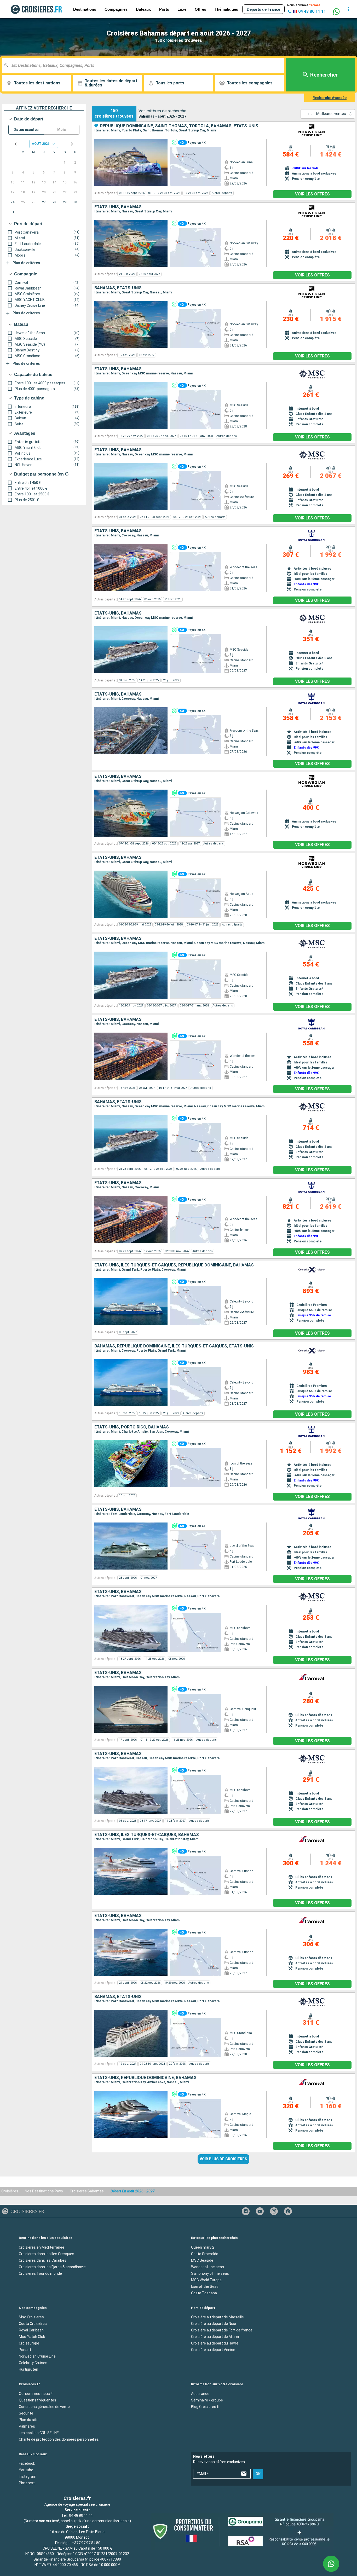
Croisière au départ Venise (213, 2350)
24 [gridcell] (13, 202)
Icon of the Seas (205, 2286)
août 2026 (41, 144)
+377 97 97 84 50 (86, 2543)
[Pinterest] (288, 2211)
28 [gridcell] (54, 202)
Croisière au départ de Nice (214, 2324)
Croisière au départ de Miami (215, 2337)
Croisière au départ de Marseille (217, 2317)
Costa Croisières (33, 2324)
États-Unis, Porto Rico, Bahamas (132, 1427)
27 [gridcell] (44, 202)
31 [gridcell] (13, 212)
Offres (200, 9)
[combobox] (145, 65)
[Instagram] (274, 2211)
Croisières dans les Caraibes (43, 2260)
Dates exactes (26, 130)
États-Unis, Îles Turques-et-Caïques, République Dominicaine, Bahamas (174, 1265)
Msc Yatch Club (32, 2337)
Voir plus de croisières (223, 2159)
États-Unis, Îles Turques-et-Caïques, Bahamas (147, 1835)
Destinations (85, 9)
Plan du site (29, 2420)
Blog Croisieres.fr (205, 2407)
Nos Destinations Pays (44, 2191)
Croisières (10, 2191)
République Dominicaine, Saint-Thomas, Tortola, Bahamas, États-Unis (179, 126)
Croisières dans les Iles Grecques (47, 2254)
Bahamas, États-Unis (118, 288)
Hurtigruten (28, 2369)
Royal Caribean (31, 2330)
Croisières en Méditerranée (42, 2247)
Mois (62, 130)
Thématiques (226, 9)
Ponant (25, 2350)
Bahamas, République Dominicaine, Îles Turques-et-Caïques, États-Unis (174, 1346)
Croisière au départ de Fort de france (222, 2330)
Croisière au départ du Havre (215, 2343)
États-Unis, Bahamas (118, 207)
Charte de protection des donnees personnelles (59, 2439)
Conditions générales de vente (44, 2407)
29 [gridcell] (65, 202)
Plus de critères (26, 263)
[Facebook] (246, 2211)
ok (258, 2474)
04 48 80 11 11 (81, 2515)
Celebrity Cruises (33, 2363)
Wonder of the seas (208, 2267)
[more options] (349, 9)
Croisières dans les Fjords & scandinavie (52, 2267)
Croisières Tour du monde (40, 2273)
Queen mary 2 (203, 2247)
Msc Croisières (31, 2317)
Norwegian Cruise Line (37, 2356)
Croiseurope (29, 2343)
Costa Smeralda (205, 2254)
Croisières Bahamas (87, 2191)
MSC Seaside (202, 2260)
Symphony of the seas (210, 2273)
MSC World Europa (206, 2280)
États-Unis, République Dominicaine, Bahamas (145, 2078)
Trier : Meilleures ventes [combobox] (326, 114)
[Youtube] (260, 2211)
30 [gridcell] (75, 202)
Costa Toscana (204, 2293)
